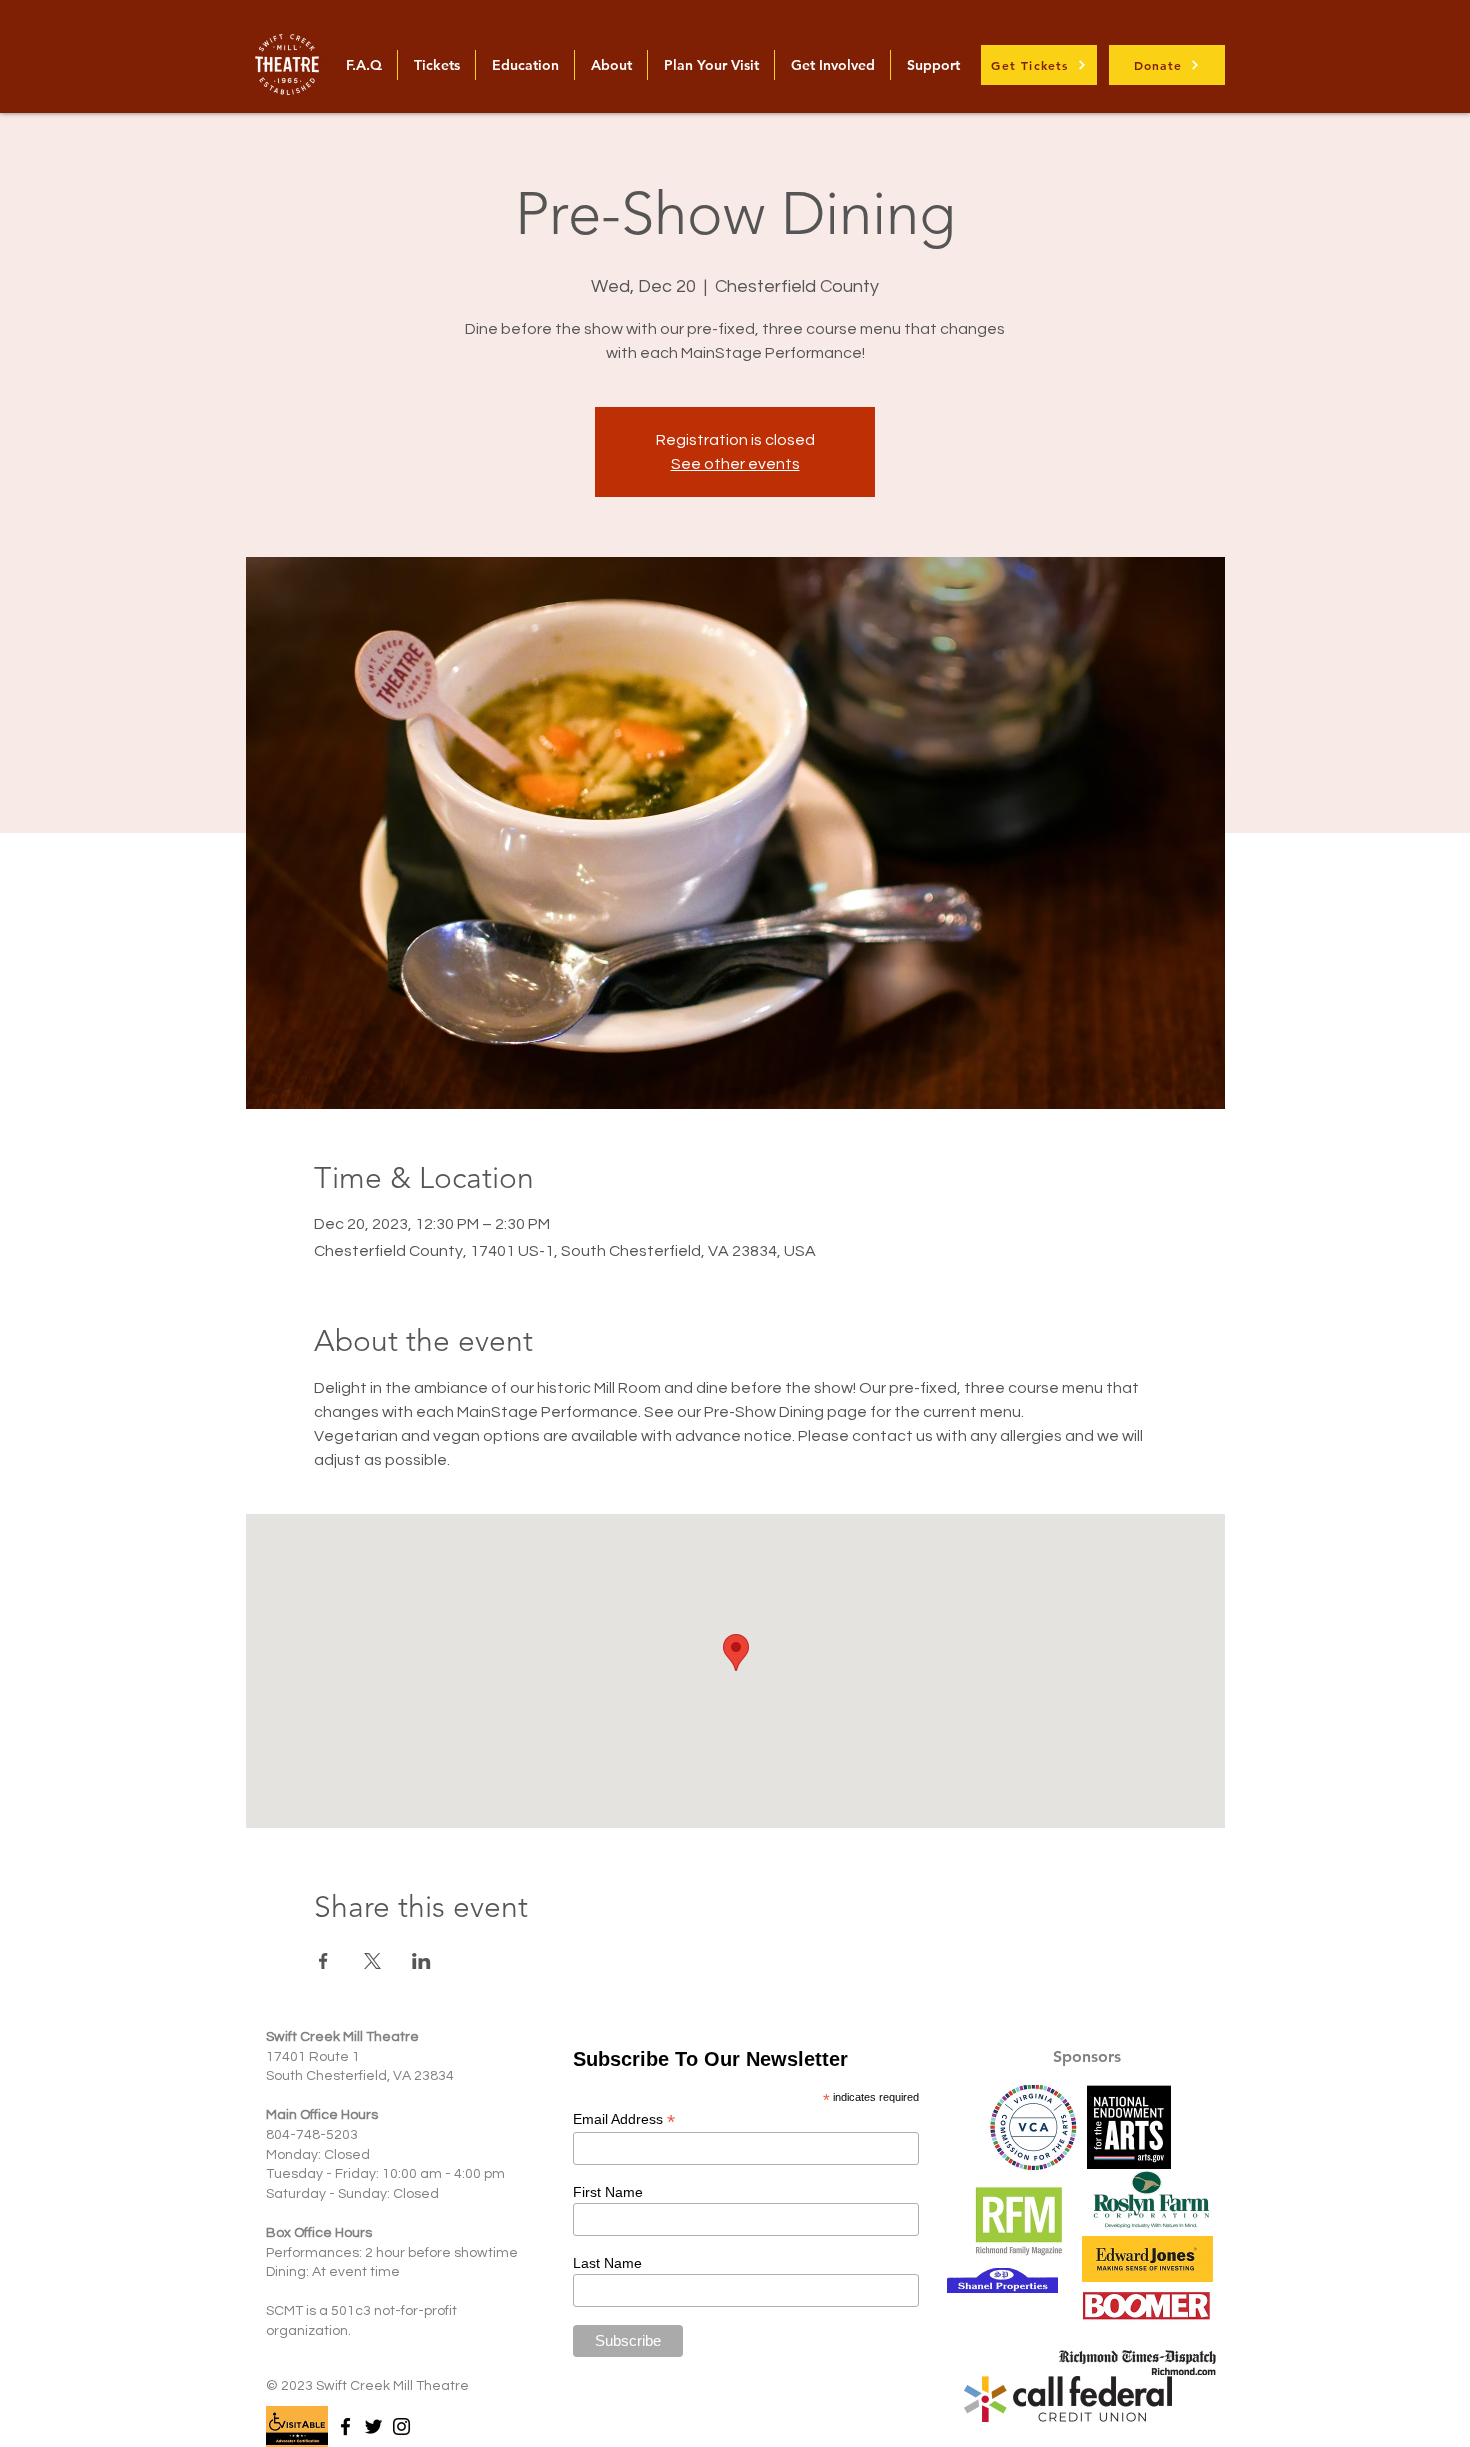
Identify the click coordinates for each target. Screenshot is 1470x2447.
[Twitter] (373, 2426)
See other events (735, 464)
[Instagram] (401, 2426)
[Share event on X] (372, 1961)
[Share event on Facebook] (323, 1961)
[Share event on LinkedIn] (421, 1961)
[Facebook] (345, 2426)
